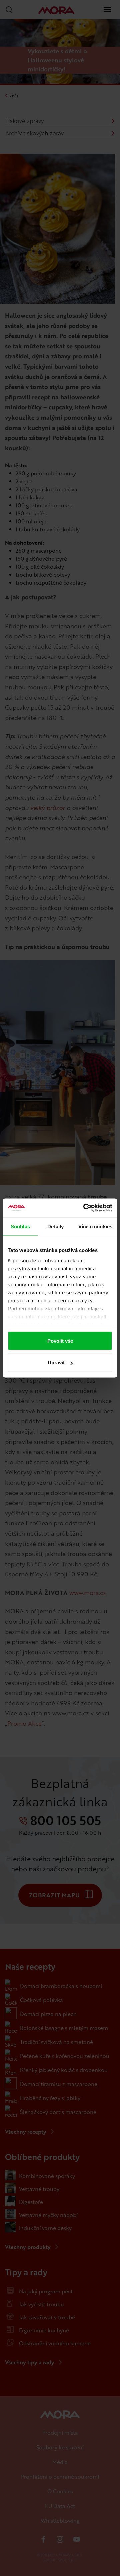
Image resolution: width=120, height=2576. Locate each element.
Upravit (56, 1362)
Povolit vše (60, 1340)
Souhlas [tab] (20, 1226)
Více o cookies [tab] (95, 1226)
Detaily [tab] (55, 1226)
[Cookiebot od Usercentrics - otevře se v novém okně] (85, 1208)
